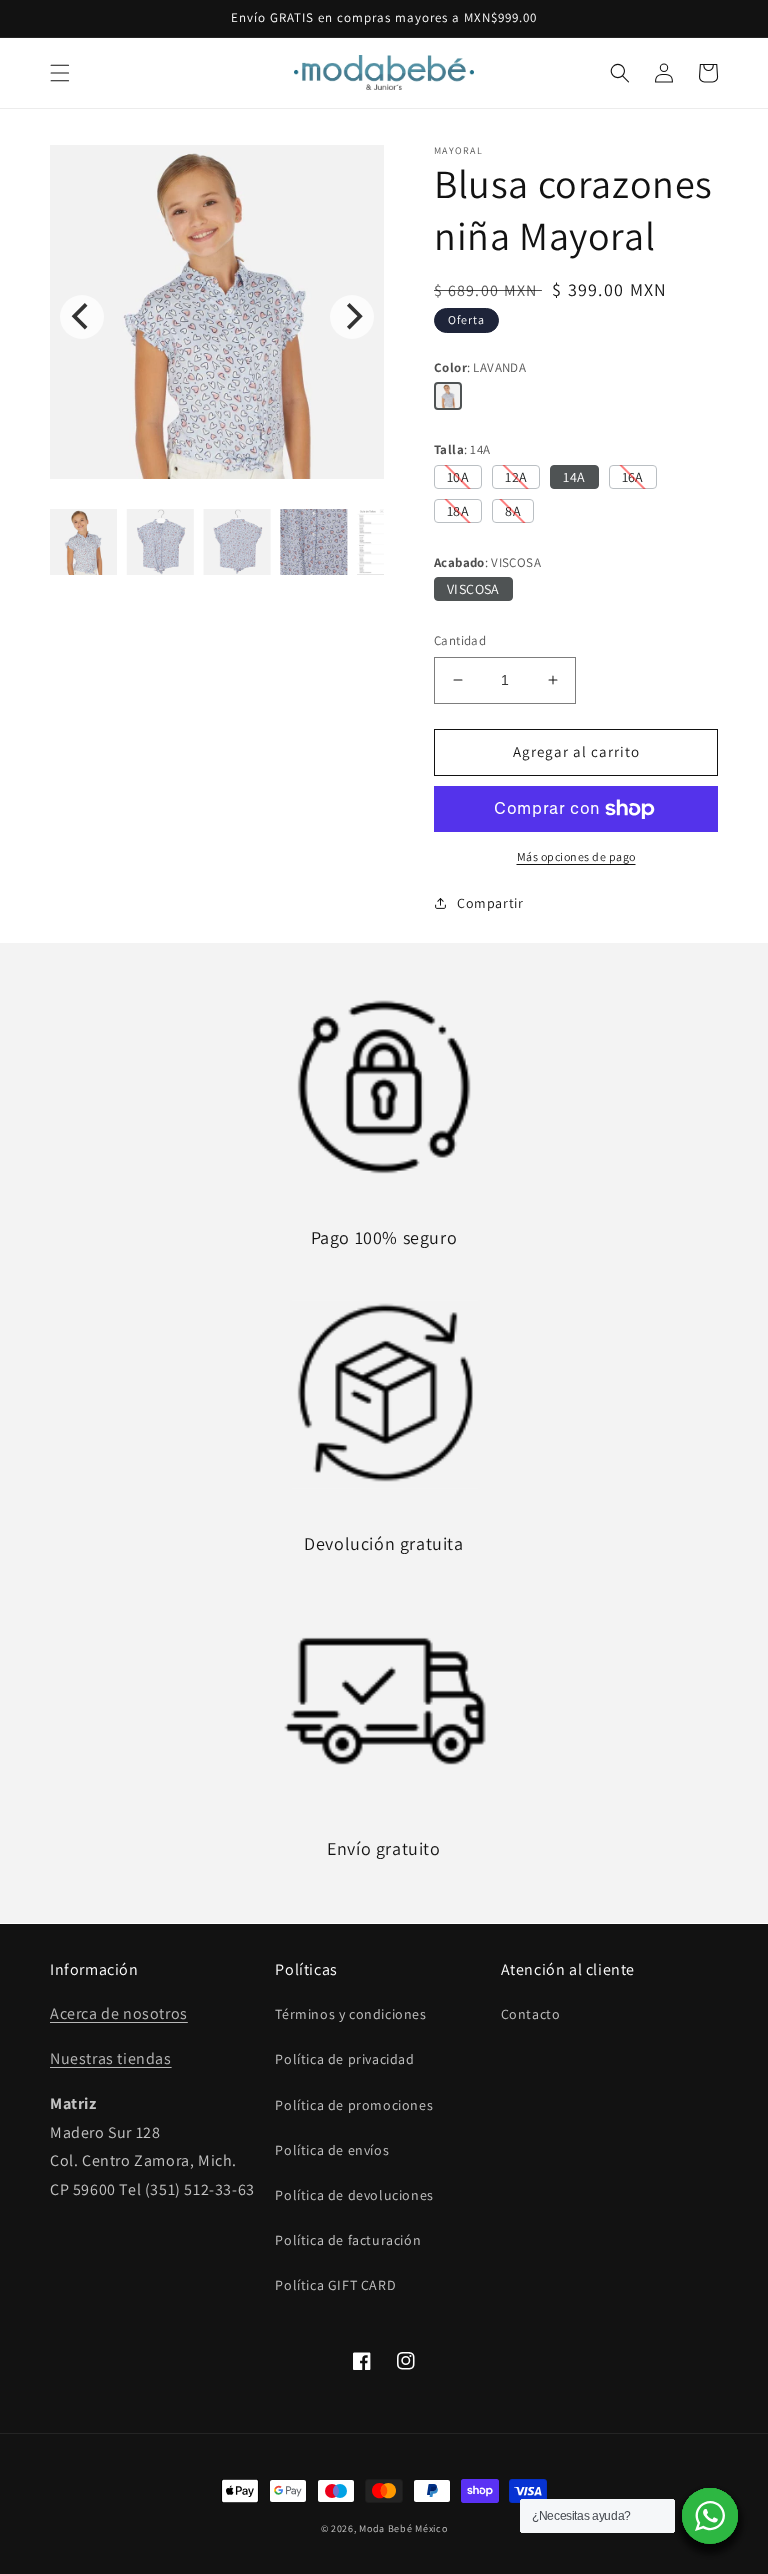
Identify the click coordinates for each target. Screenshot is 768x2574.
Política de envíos (332, 2150)
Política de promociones (354, 2105)
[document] (217, 317)
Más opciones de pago (576, 856)
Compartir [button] (490, 903)
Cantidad (460, 640)
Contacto (531, 2014)
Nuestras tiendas (111, 2058)
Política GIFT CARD (335, 2285)
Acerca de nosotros (119, 2013)
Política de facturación (348, 2240)
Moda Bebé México (403, 2528)
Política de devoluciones (354, 2195)
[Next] (352, 317)
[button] (60, 73)
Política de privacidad (344, 2059)
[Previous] (82, 317)
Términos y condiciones (350, 2014)
